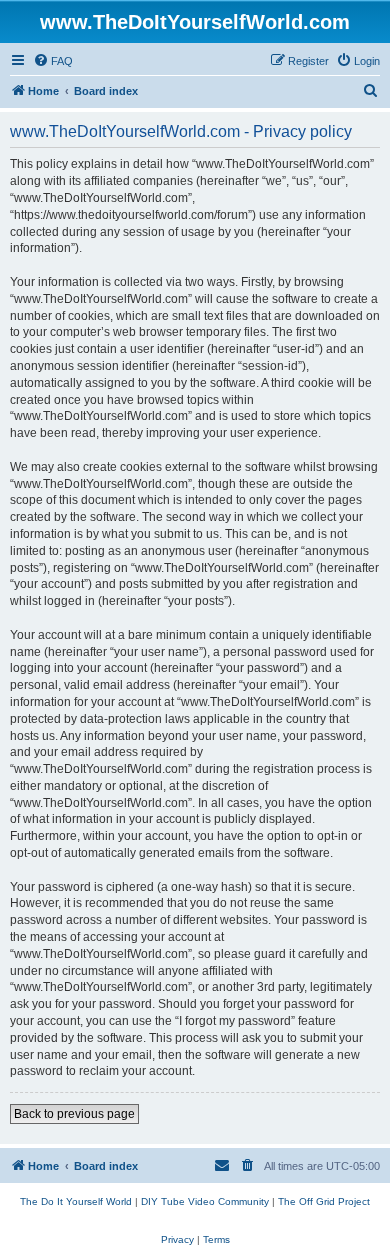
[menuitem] (53, 61)
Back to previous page (74, 1114)
